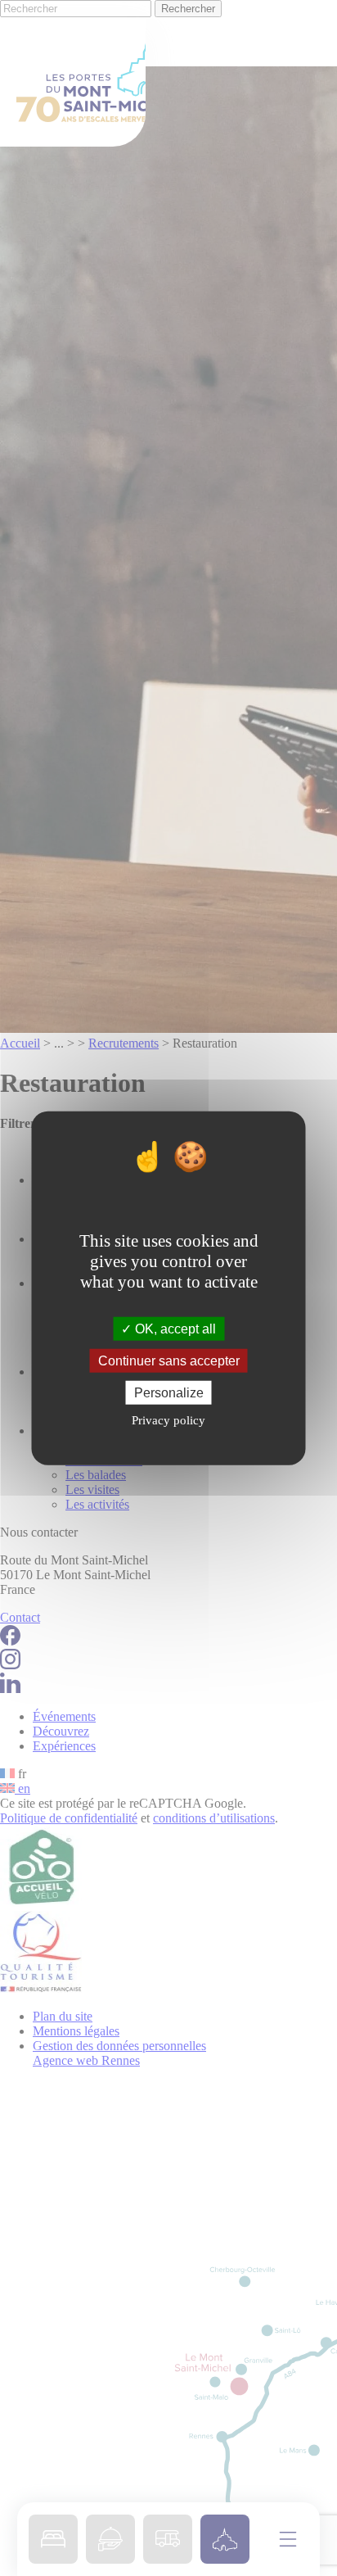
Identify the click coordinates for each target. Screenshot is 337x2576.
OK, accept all (174, 1328)
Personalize (169, 1393)
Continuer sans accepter (169, 1360)
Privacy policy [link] (168, 1420)
